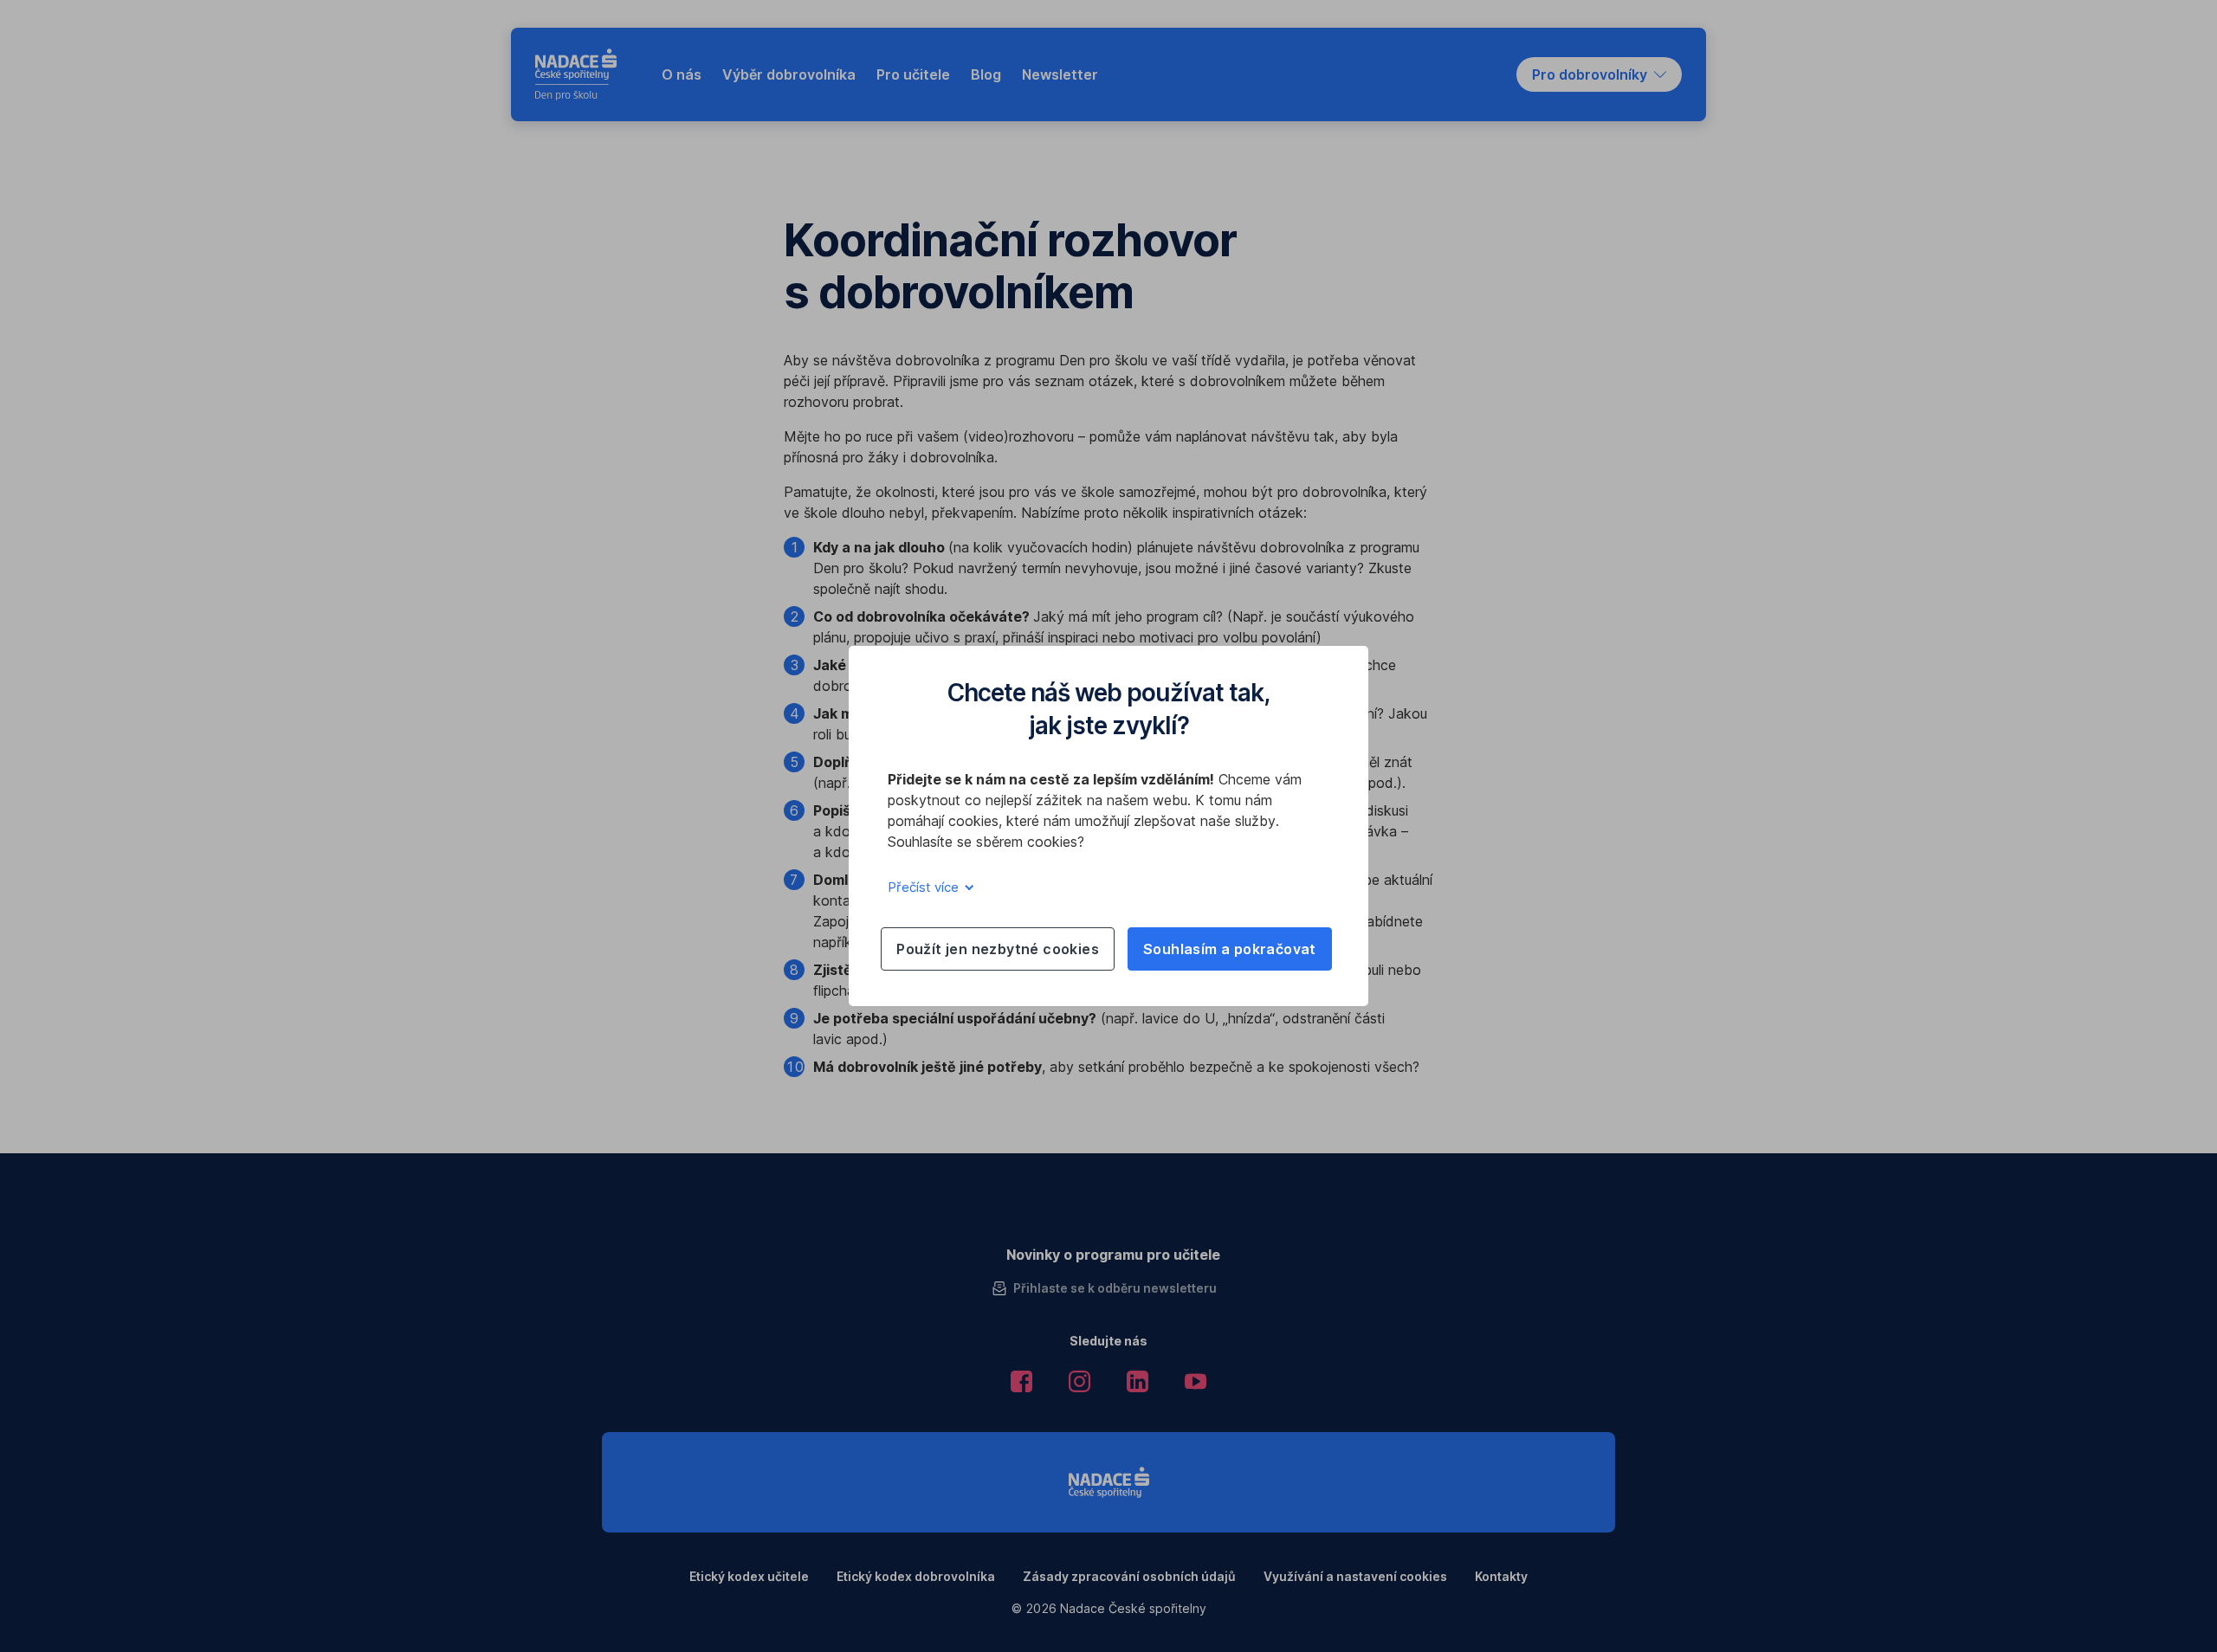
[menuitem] (682, 74)
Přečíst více (925, 887)
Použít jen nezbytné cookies (998, 949)
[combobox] (1599, 74)
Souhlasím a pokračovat (1230, 949)
